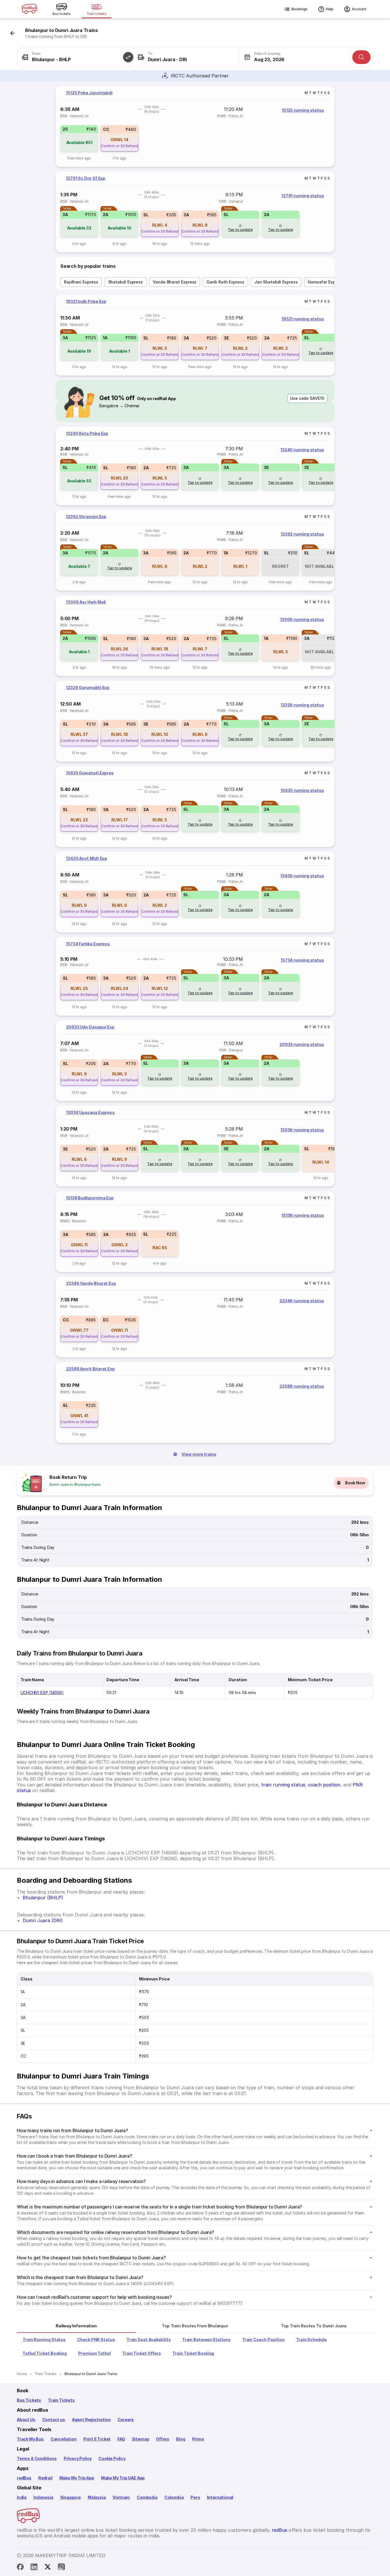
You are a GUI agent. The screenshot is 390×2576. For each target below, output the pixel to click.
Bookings (299, 9)
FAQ (121, 2439)
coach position (324, 1785)
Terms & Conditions (37, 2458)
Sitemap (141, 2439)
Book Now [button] (355, 1483)
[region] (195, 126)
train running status (283, 1785)
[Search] (361, 57)
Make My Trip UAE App (123, 2478)
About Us (26, 2420)
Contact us (54, 2420)
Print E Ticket (97, 2439)
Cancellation (64, 2439)
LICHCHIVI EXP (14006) (42, 1693)
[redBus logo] (29, 9)
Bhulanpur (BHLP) (43, 1898)
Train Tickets (61, 2400)
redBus (24, 2478)
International (220, 2497)
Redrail (45, 2478)
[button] (128, 57)
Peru (195, 2497)
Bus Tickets (29, 2400)
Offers (163, 2439)
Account (359, 9)
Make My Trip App (77, 2478)
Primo (198, 2439)
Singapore (71, 2497)
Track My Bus (30, 2439)
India (22, 2497)
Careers (126, 2420)
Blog (181, 2439)
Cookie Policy (112, 2458)
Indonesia (43, 2497)
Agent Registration (91, 2420)
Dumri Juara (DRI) (43, 1920)
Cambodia (147, 2497)
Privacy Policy (78, 2458)
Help (330, 9)
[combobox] (73, 57)
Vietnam (121, 2497)
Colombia (174, 2497)
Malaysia (97, 2497)
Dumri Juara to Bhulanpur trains (75, 1484)
